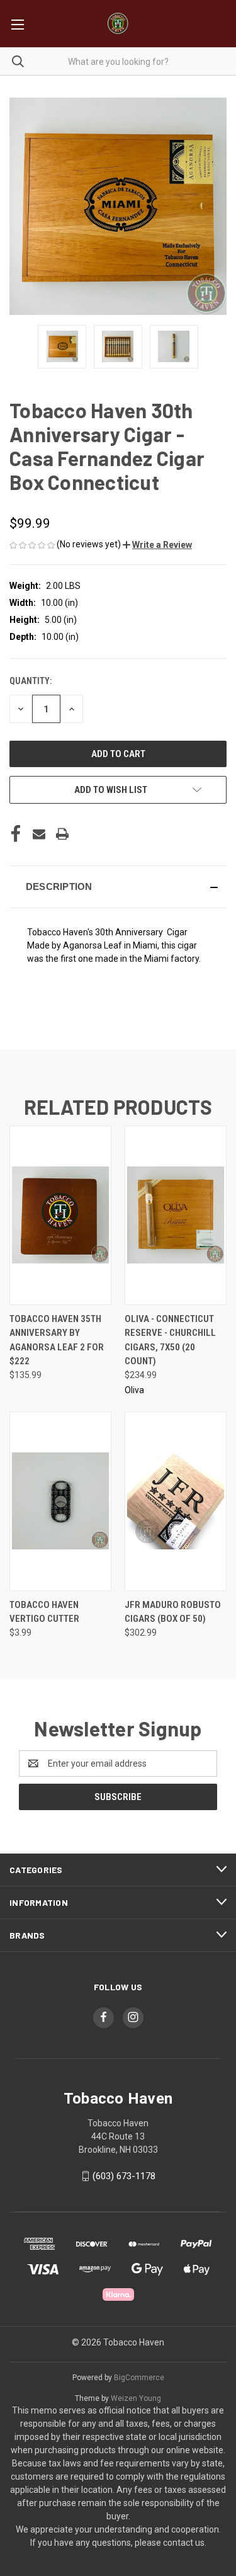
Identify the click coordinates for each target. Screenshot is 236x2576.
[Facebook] (16, 834)
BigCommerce (139, 2378)
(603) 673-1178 (124, 2176)
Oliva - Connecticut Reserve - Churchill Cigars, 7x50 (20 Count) (170, 1340)
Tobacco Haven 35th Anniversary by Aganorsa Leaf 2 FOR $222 (57, 1340)
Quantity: (31, 681)
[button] (157, 545)
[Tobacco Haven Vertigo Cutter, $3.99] (60, 1501)
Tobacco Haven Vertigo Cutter (44, 1612)
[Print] (62, 834)
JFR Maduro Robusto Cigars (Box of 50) (173, 1612)
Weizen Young (136, 2398)
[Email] (39, 834)
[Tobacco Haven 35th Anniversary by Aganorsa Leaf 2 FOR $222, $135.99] (60, 1215)
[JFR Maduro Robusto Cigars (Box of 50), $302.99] (176, 1501)
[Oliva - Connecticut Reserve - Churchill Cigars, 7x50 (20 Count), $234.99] (176, 1215)
